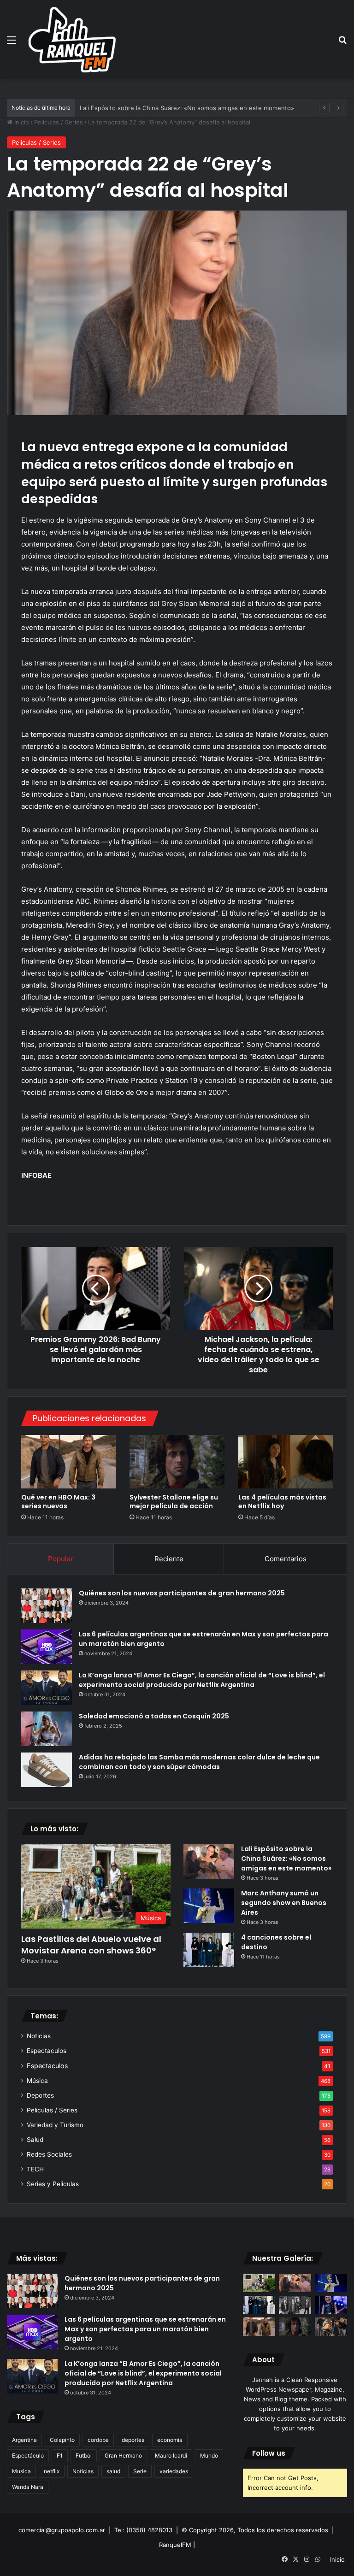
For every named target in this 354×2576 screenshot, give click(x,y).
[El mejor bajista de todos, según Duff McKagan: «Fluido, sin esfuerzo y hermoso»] (331, 2305)
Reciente (169, 1559)
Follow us (269, 2453)
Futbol (84, 2455)
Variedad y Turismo (55, 2125)
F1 (60, 2455)
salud (113, 2471)
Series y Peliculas (53, 2184)
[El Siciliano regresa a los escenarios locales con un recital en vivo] (331, 2326)
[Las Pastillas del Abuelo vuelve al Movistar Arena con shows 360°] (259, 2283)
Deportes (40, 2095)
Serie (140, 2471)
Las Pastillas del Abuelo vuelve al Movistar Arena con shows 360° (91, 1945)
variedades (174, 2471)
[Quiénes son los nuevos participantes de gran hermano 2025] (47, 1606)
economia (170, 2440)
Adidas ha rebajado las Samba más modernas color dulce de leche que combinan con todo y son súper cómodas (199, 1762)
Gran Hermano (123, 2455)
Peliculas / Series (59, 122)
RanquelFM (175, 2545)
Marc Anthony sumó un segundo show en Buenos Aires (284, 1903)
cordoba (98, 2440)
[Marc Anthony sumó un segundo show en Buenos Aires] (209, 1906)
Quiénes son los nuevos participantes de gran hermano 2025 (182, 1593)
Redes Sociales (49, 2154)
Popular (61, 1559)
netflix (52, 2471)
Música (37, 2081)
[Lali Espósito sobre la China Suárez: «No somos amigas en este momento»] (209, 1861)
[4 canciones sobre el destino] (209, 1950)
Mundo (209, 2455)
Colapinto (62, 2440)
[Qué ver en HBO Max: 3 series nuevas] (68, 1462)
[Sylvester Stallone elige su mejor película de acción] (177, 1462)
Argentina (24, 2440)
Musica (21, 2471)
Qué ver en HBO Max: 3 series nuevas (58, 1502)
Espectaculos (47, 2051)
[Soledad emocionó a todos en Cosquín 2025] (47, 1729)
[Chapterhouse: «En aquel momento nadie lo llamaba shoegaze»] (295, 2305)
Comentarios (286, 1559)
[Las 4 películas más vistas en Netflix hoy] (286, 1462)
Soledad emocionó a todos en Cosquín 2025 (154, 1716)
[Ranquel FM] (72, 40)
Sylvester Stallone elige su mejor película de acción (174, 1502)
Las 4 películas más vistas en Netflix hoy (282, 1502)
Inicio (21, 122)
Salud (35, 2140)
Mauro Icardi (171, 2455)
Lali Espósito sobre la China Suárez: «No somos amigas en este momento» (286, 1858)
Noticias (39, 2036)
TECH (35, 2169)
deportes (133, 2440)
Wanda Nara (28, 2487)
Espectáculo (28, 2455)
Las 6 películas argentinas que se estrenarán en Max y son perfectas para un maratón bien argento (145, 2329)
